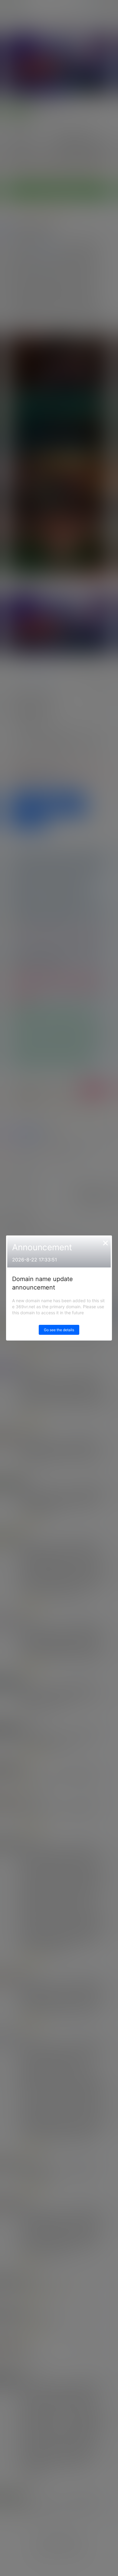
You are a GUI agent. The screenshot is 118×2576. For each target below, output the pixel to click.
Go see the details (59, 1330)
